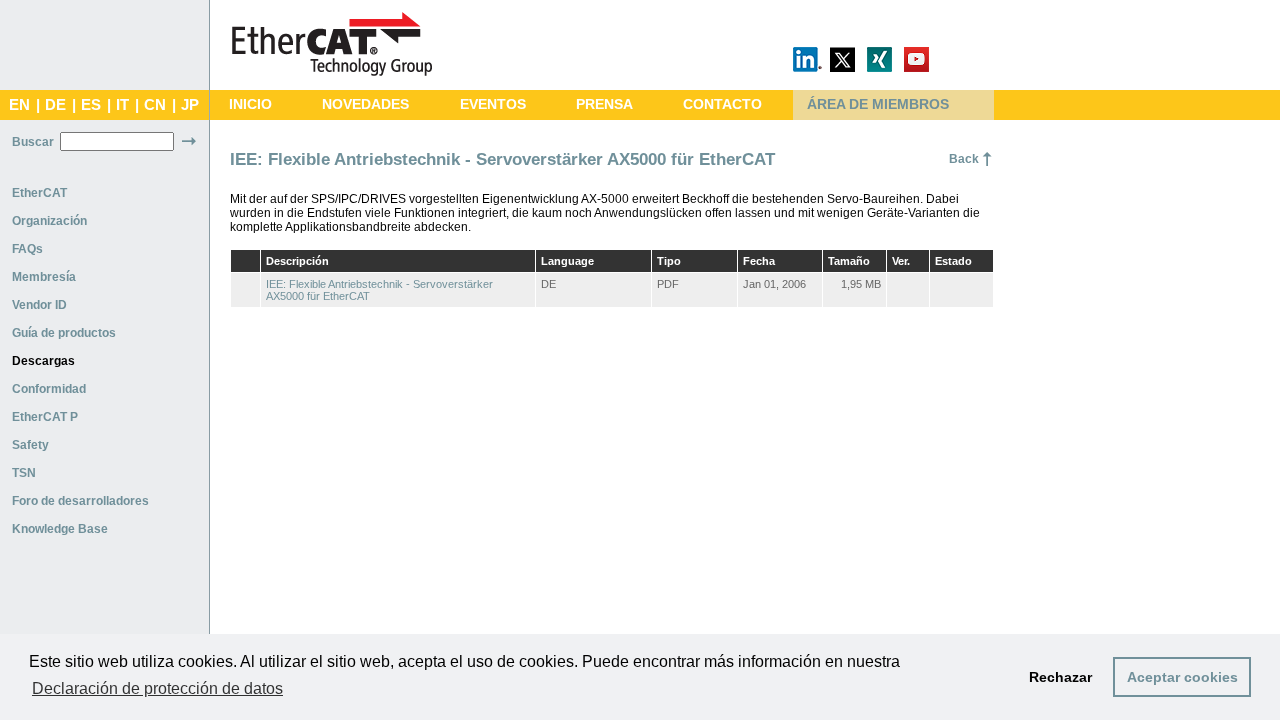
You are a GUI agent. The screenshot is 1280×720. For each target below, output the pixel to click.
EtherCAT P (45, 417)
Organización (49, 221)
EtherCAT (39, 193)
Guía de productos (64, 333)
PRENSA (604, 104)
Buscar (33, 142)
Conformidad (49, 389)
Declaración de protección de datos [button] (157, 688)
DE (55, 105)
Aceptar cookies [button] (1182, 677)
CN (155, 105)
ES (91, 105)
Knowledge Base (60, 529)
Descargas (43, 361)
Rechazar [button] (1060, 677)
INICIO (250, 104)
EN (19, 105)
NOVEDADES (365, 104)
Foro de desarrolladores (80, 501)
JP (190, 105)
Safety (30, 445)
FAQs (27, 249)
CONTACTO (722, 104)
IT (122, 105)
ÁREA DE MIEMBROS (878, 104)
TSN (24, 473)
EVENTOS (493, 104)
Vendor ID (39, 305)
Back (964, 159)
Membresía (44, 277)
